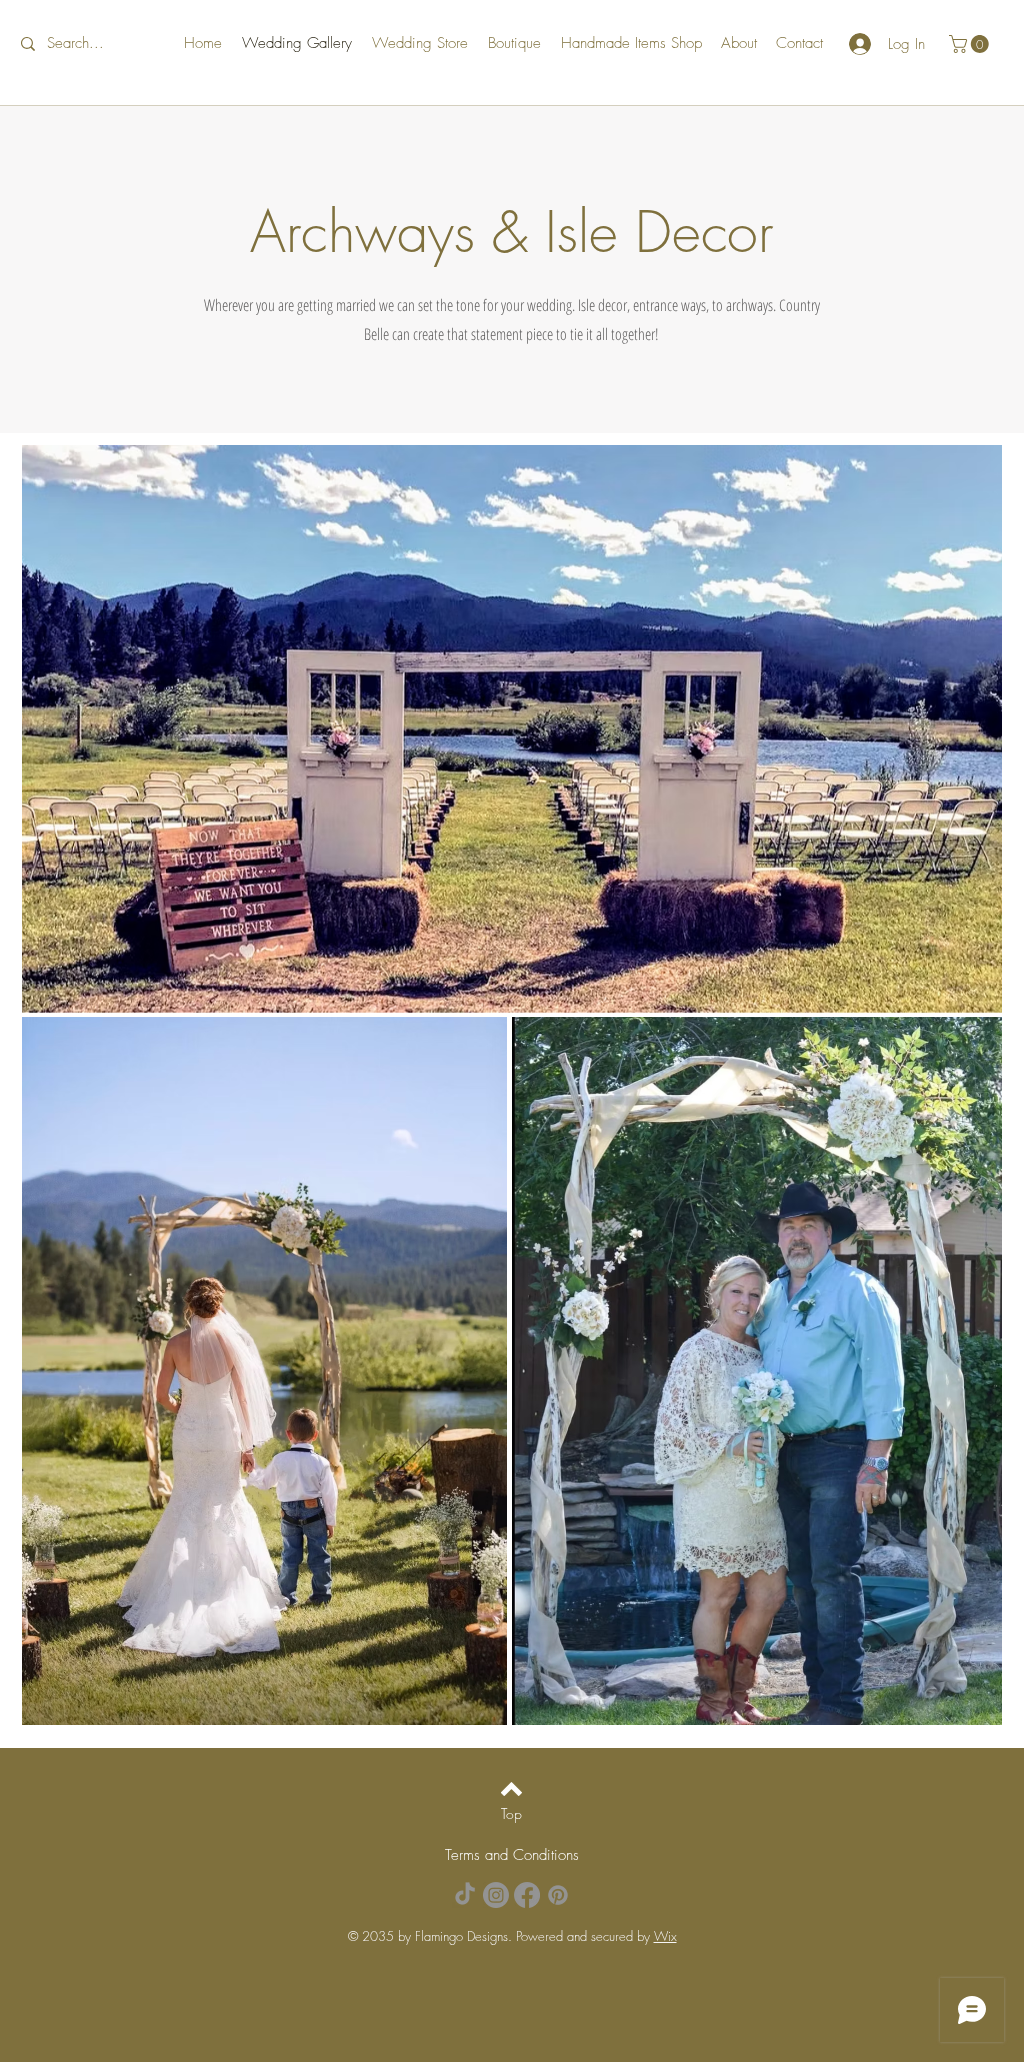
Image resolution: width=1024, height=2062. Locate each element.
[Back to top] (511, 1789)
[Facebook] (527, 1895)
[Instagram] (496, 1895)
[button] (971, 44)
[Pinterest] (558, 1895)
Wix (665, 1936)
